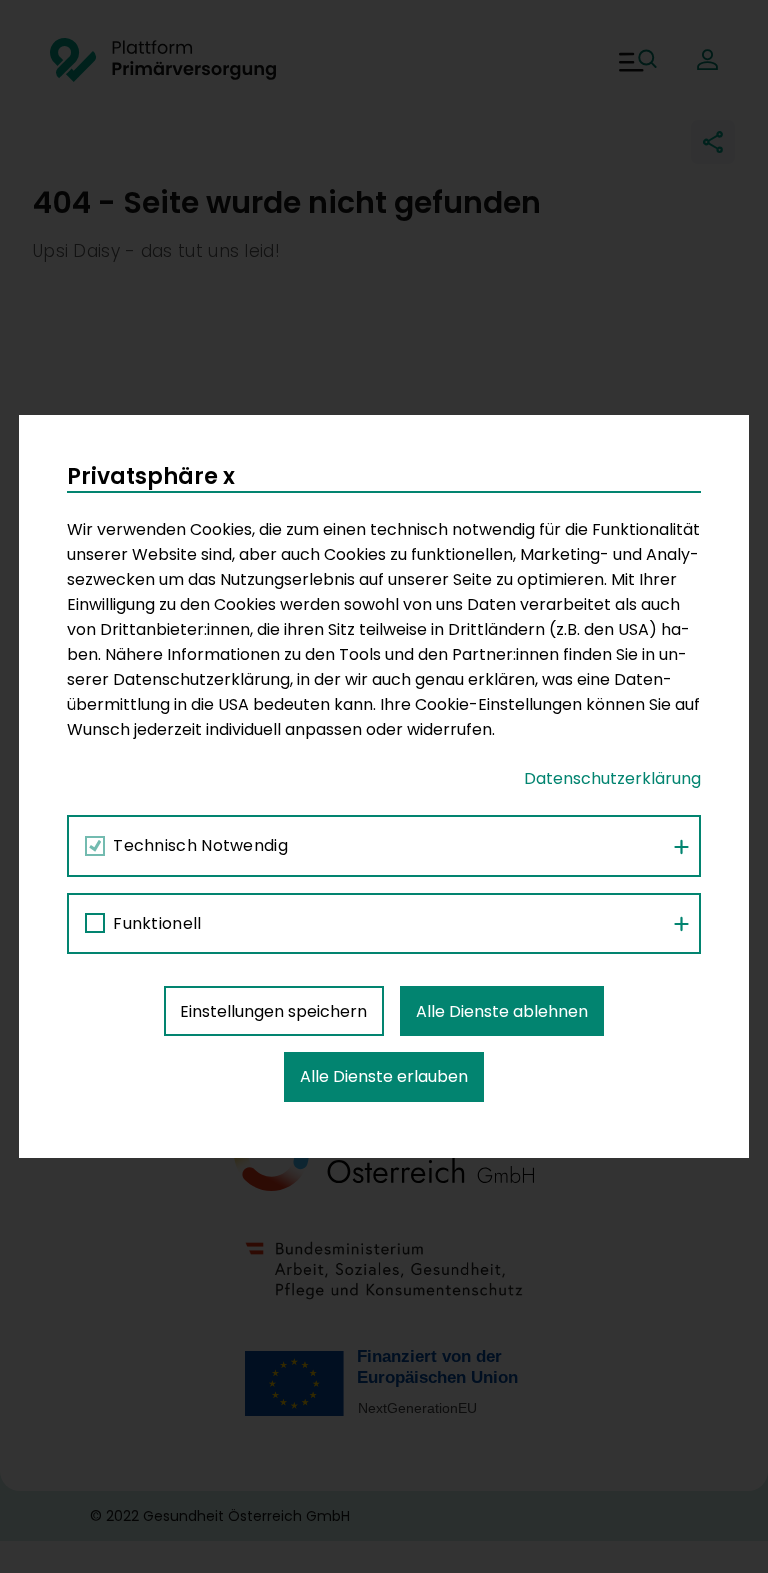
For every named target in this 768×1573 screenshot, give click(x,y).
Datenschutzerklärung (612, 778)
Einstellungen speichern (273, 1011)
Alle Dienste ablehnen (502, 1011)
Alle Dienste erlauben (384, 1076)
